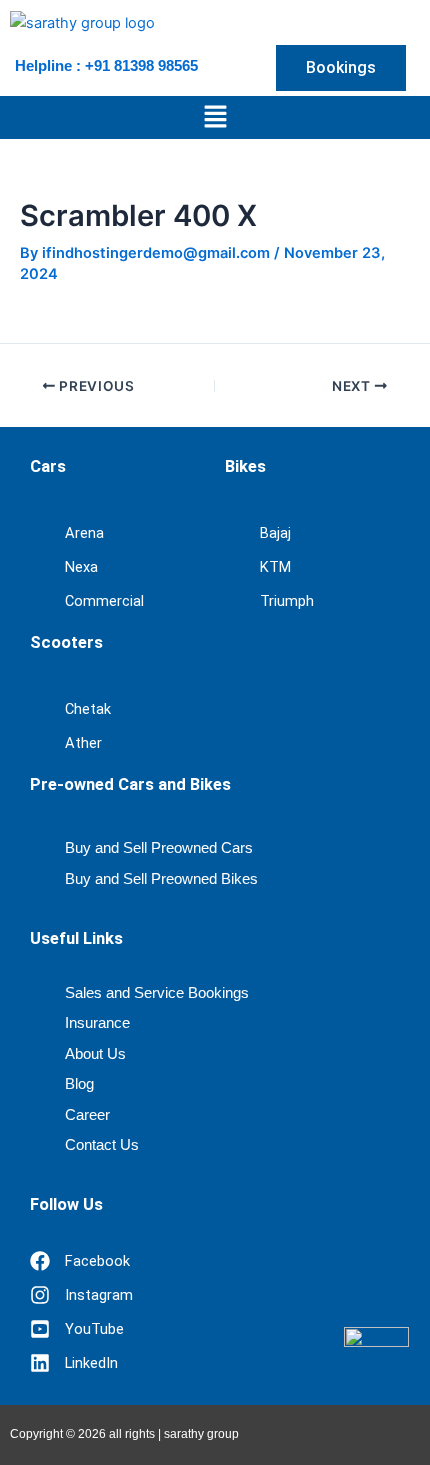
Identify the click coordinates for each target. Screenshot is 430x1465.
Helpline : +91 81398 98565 (106, 65)
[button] (215, 117)
